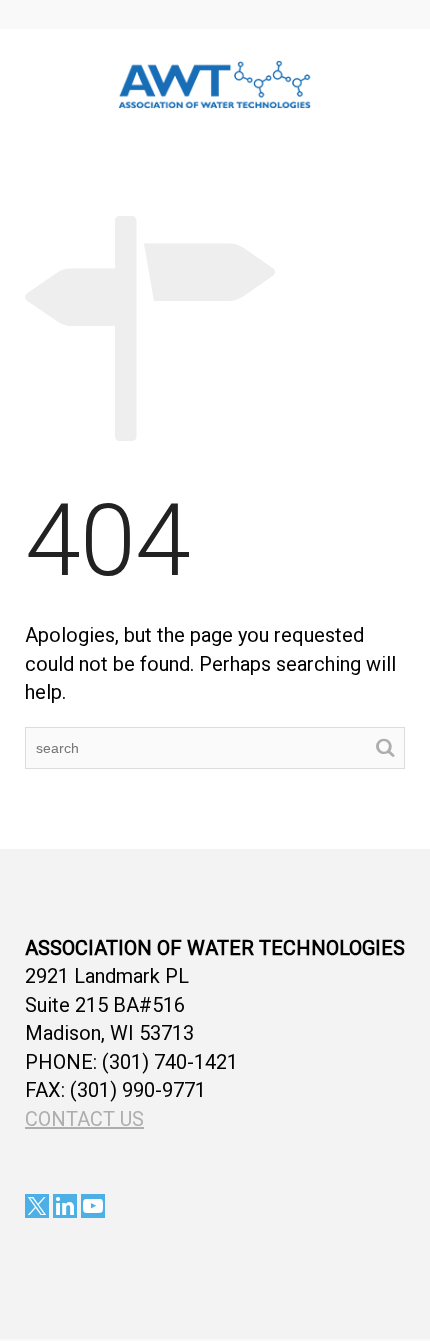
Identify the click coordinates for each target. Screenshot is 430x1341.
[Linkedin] (65, 1206)
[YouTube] (93, 1206)
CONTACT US (84, 1119)
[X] (37, 1206)
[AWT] (215, 82)
